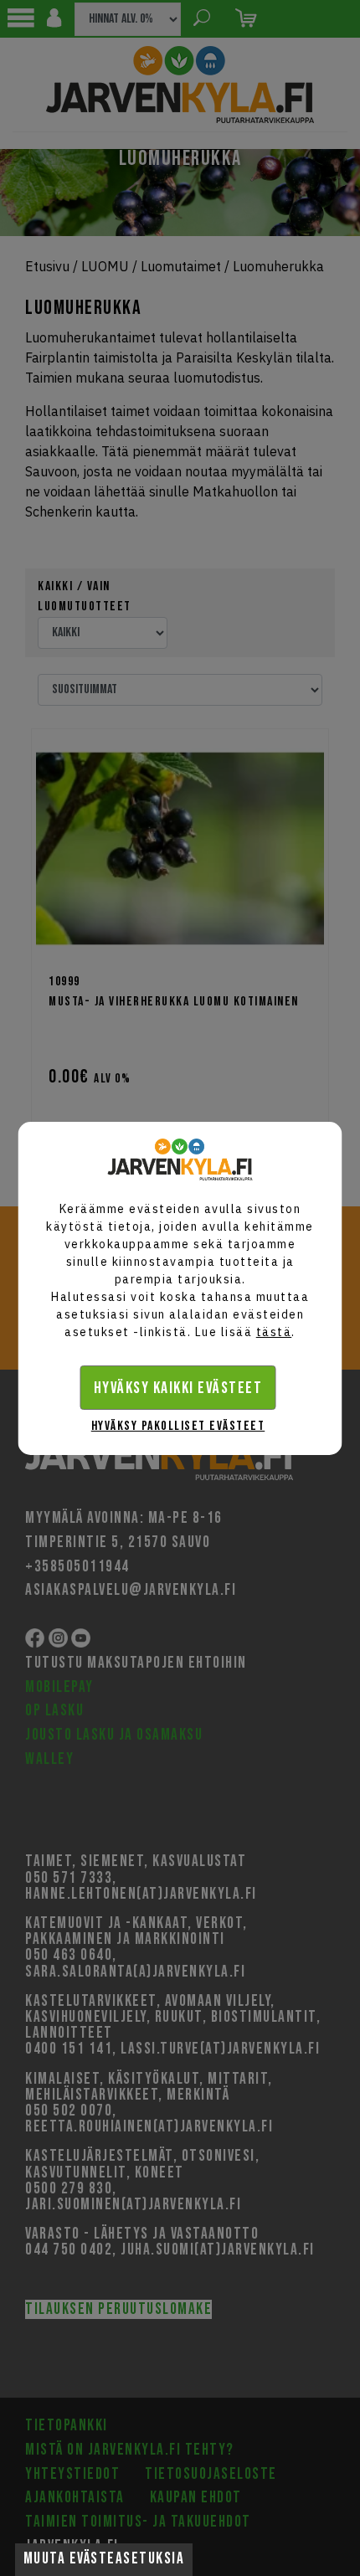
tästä (274, 1332)
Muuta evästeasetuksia (104, 2559)
